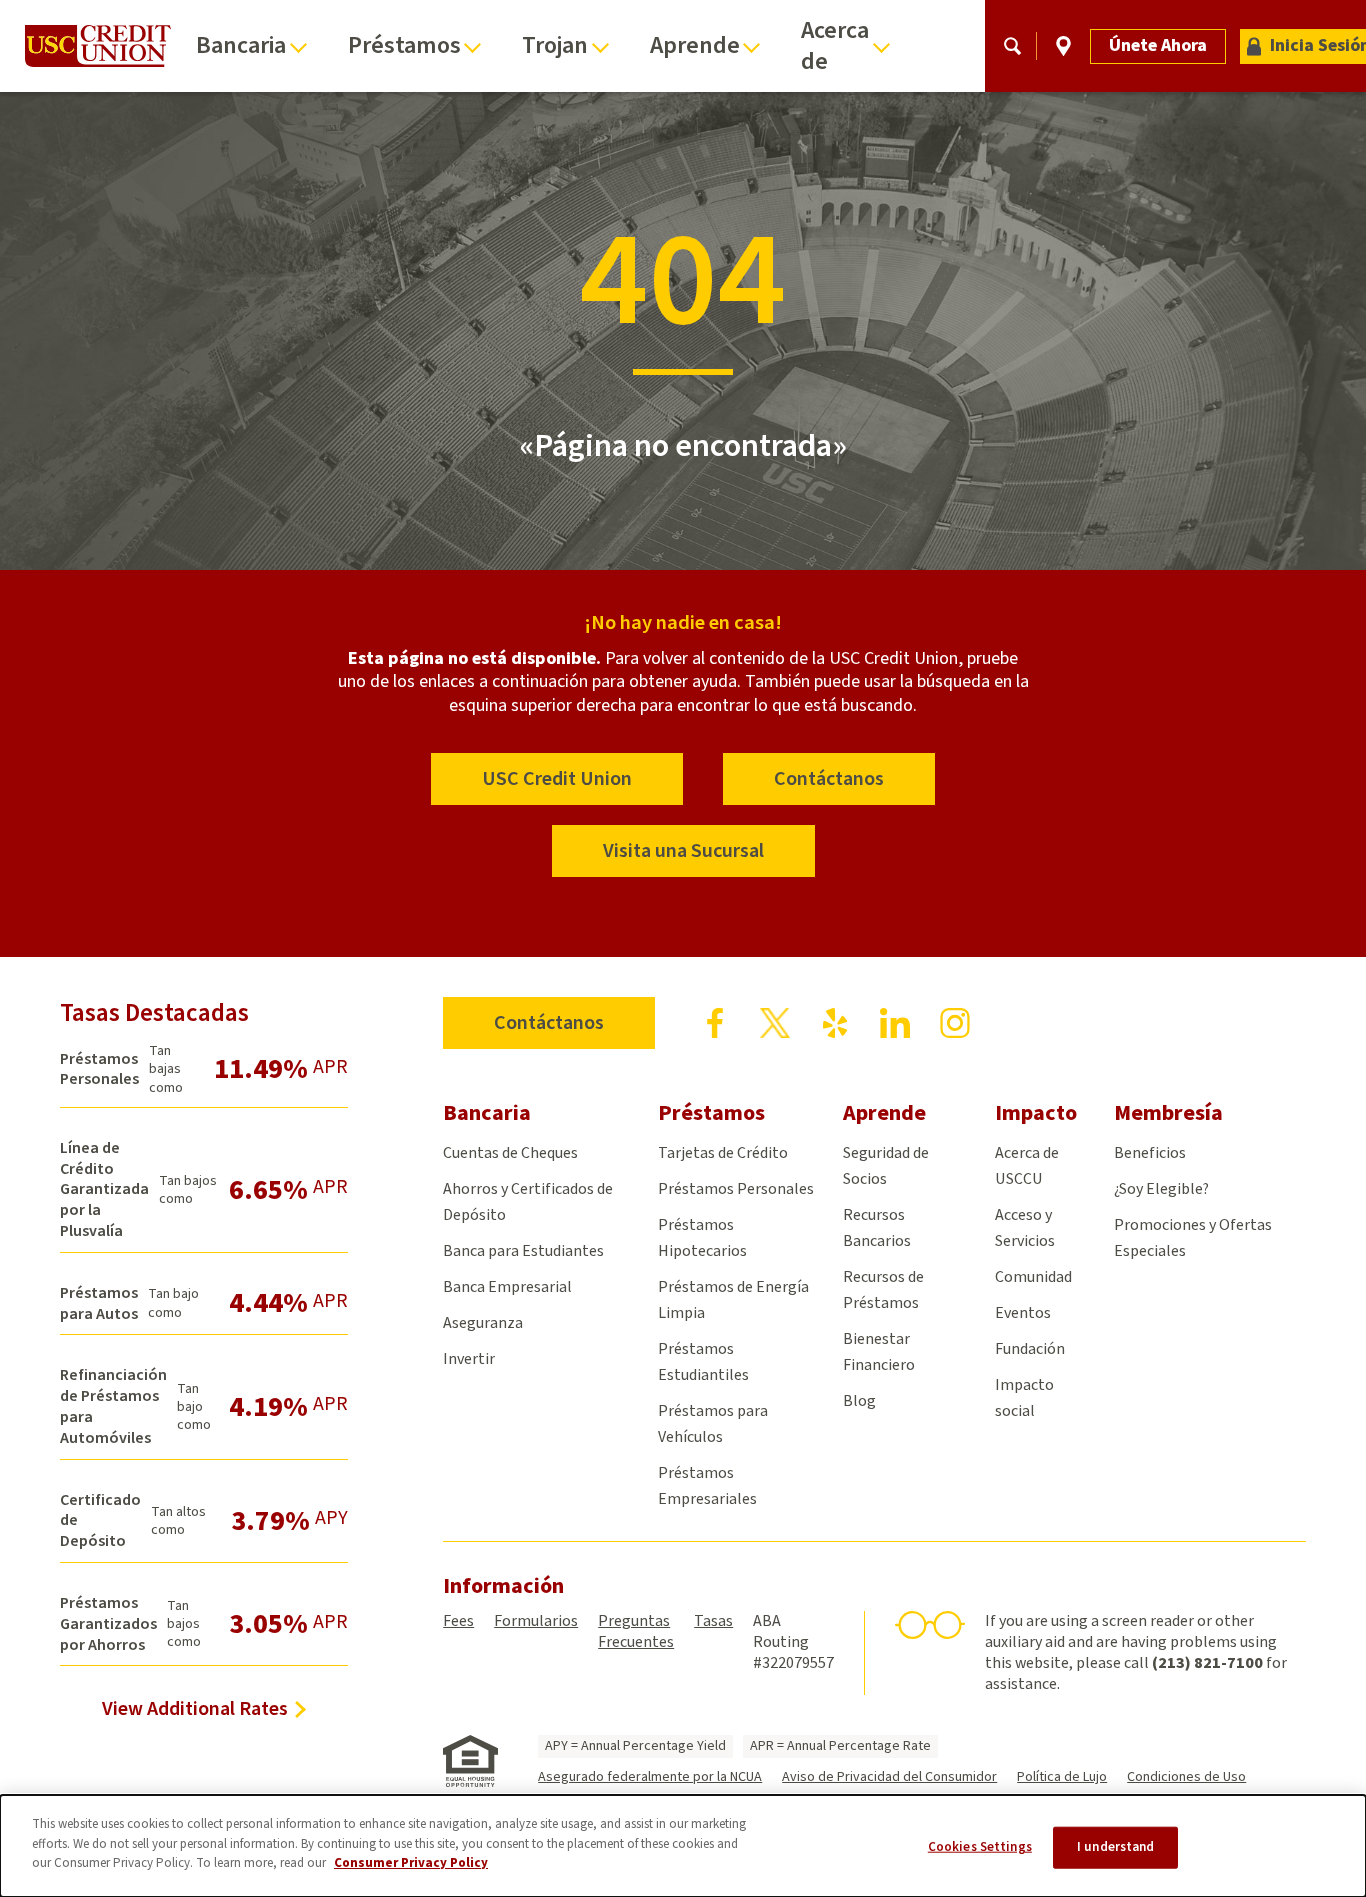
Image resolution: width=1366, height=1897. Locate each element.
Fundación (1030, 1349)
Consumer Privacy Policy (411, 1863)
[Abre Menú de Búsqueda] (1012, 46)
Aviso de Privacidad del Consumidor (889, 1777)
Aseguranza (483, 1323)
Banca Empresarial (507, 1287)
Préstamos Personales (736, 1189)
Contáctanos (829, 779)
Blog (859, 1401)
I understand (1116, 1847)
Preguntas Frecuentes (636, 1631)
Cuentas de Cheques (510, 1153)
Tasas (713, 1621)
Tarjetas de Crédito (723, 1153)
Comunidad (1033, 1277)
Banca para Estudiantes (523, 1251)
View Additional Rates (195, 1709)
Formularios (536, 1621)
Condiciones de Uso (1186, 1777)
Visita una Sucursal (683, 851)
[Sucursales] (1063, 46)
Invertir (469, 1359)
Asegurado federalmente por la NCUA (650, 1777)
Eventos (1023, 1313)
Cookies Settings (980, 1847)
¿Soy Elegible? (1161, 1189)
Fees (458, 1621)
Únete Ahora (1158, 45)
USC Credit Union (557, 779)
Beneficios (1150, 1153)
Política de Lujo (1062, 1777)
